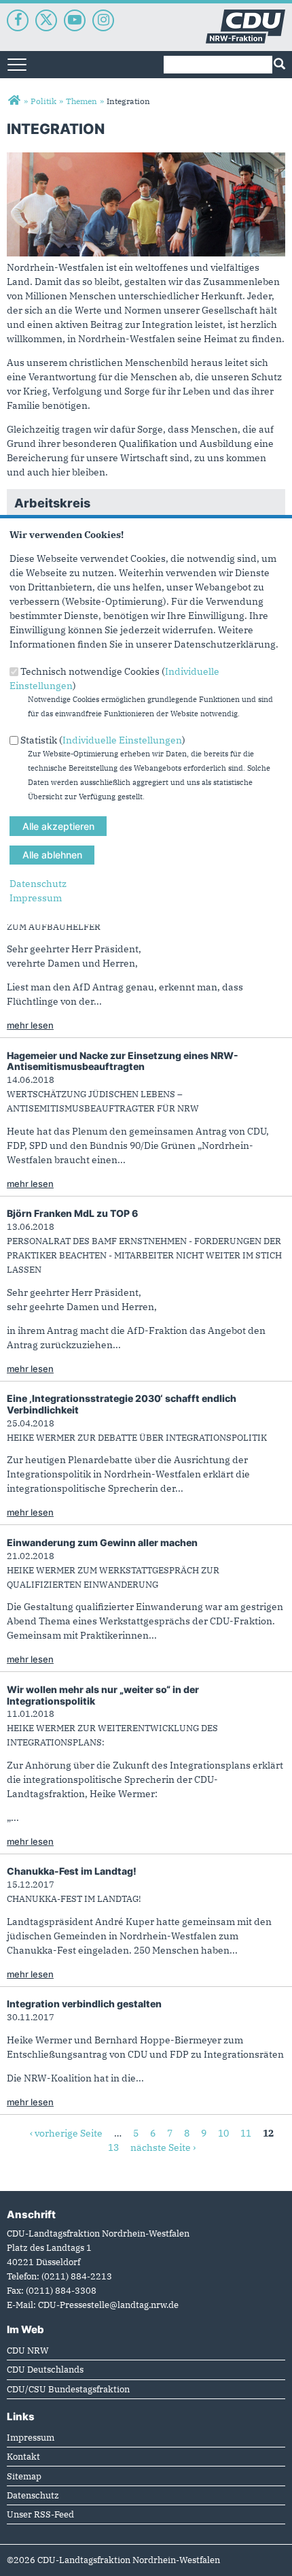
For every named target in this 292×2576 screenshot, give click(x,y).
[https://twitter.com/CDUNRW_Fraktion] (46, 20)
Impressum (36, 898)
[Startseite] (245, 16)
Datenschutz (38, 884)
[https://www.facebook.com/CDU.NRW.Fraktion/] (18, 20)
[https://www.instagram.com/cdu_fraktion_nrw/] (103, 20)
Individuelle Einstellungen (122, 740)
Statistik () (103, 740)
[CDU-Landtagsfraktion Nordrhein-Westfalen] (14, 101)
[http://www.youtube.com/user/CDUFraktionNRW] (75, 20)
